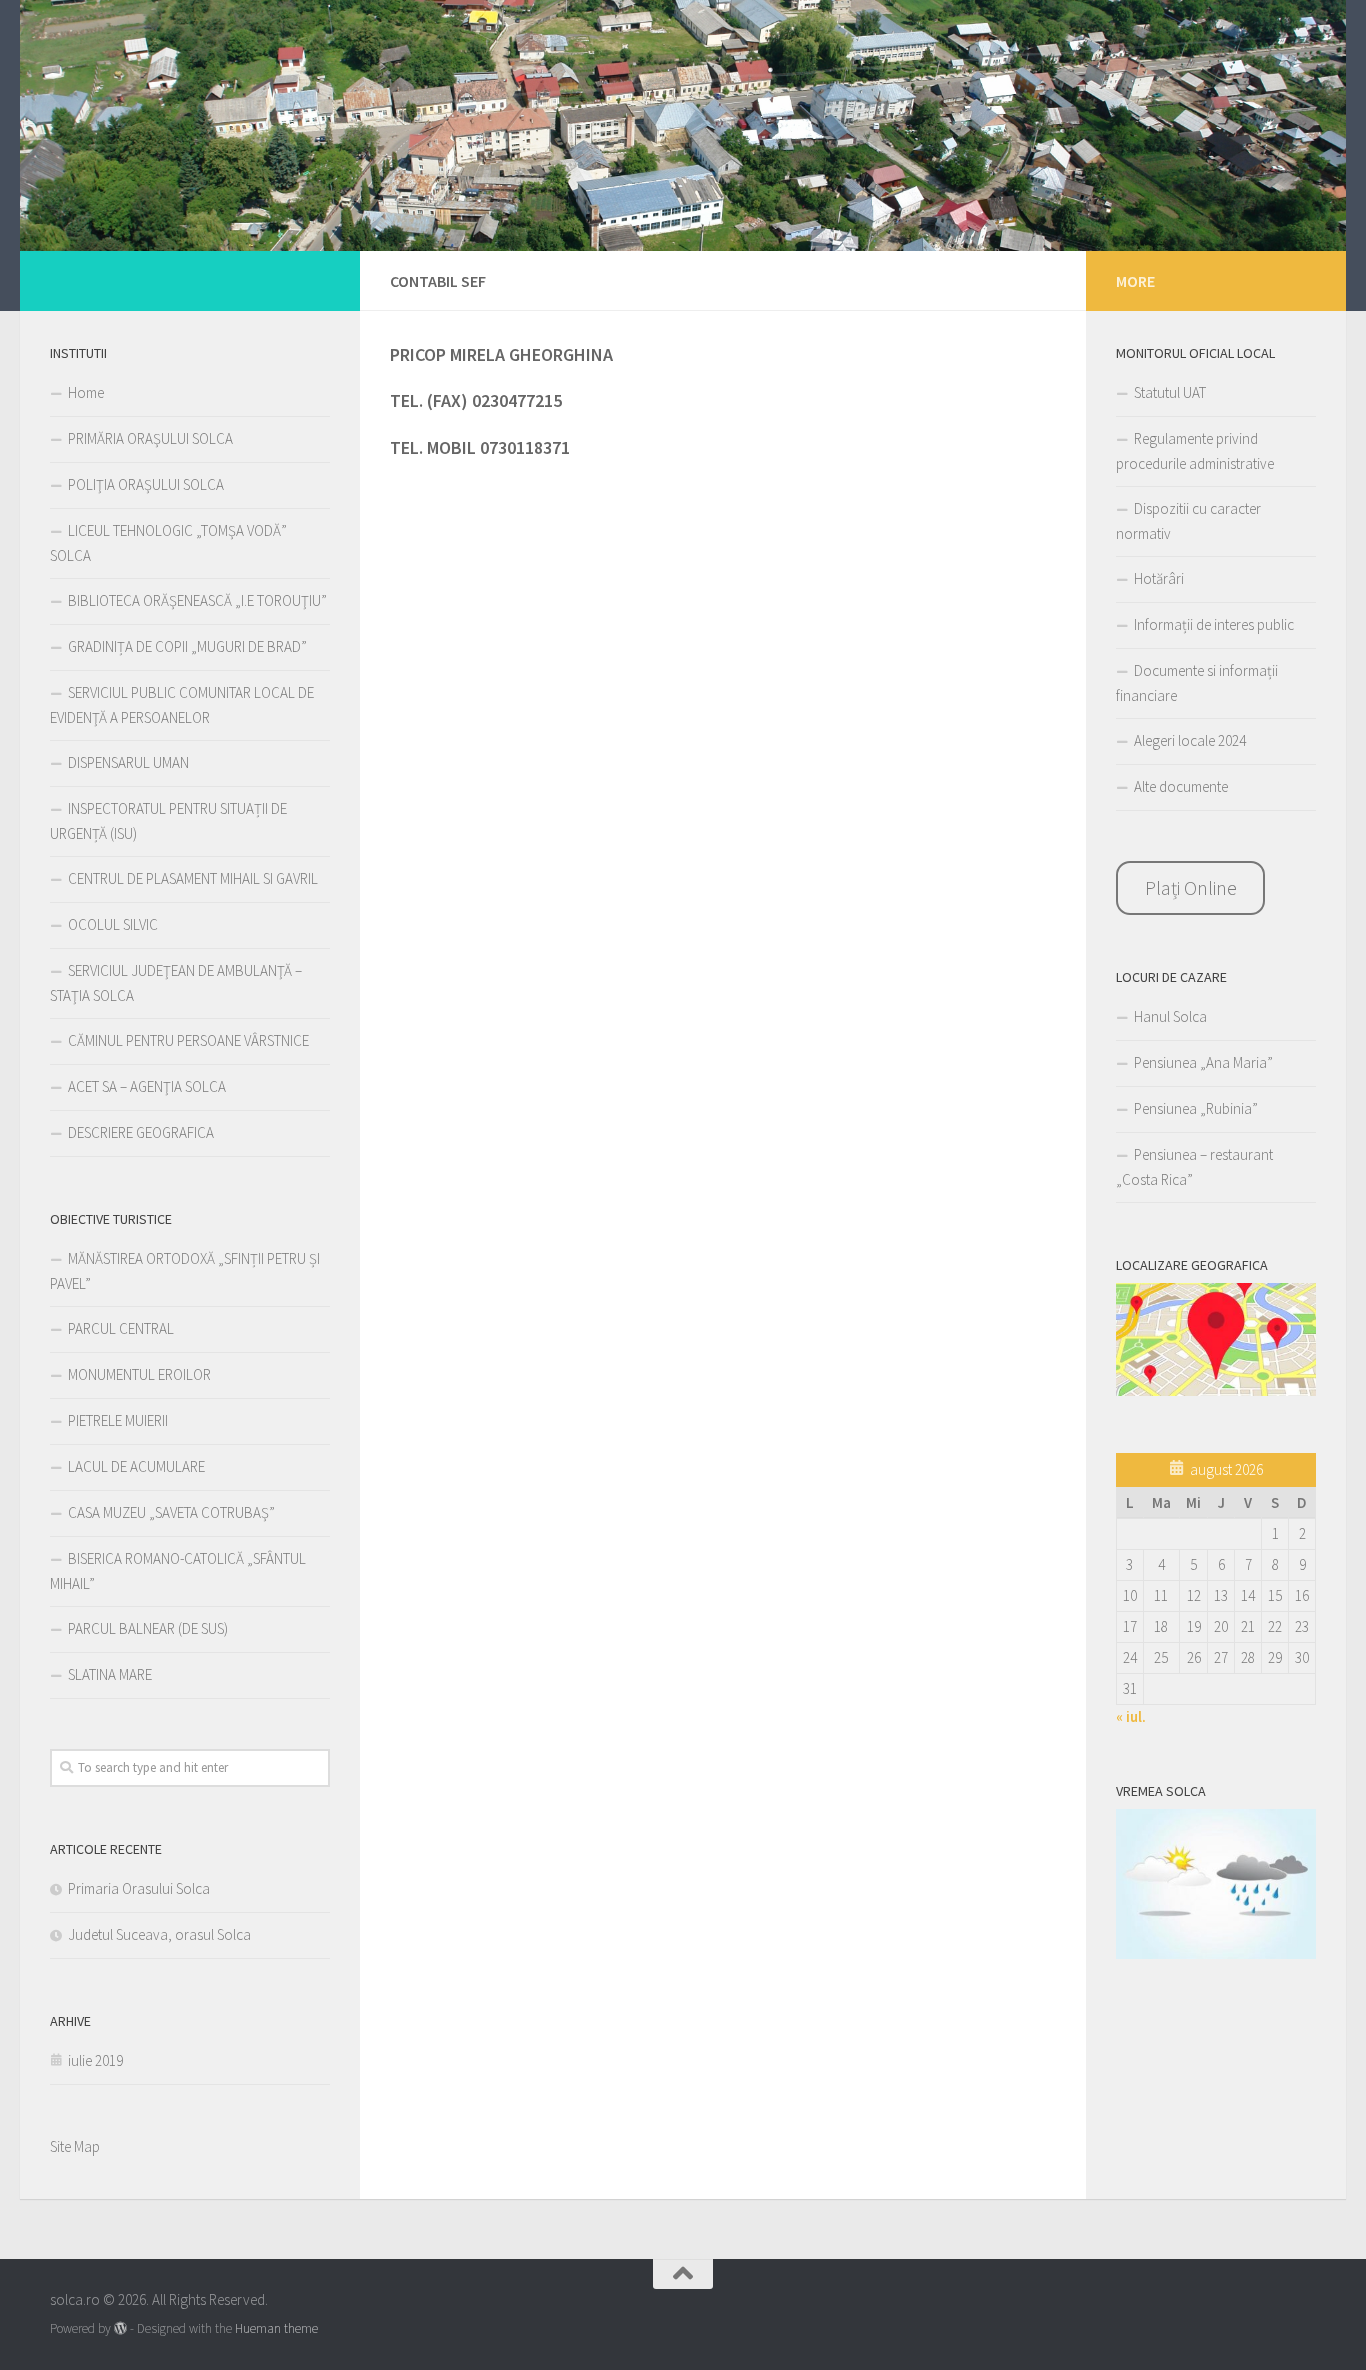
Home (86, 392)
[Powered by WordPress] (120, 2328)
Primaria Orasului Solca (139, 1888)
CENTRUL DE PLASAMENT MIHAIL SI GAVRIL (193, 878)
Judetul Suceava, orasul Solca (159, 1934)
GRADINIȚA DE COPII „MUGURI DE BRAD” (187, 646)
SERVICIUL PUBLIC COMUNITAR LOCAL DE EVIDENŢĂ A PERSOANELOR (182, 705)
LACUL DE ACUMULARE (136, 1466)
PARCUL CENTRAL (121, 1328)
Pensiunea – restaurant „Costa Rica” (1194, 1167)
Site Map (75, 2146)
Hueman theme (276, 2328)
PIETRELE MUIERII (118, 1420)
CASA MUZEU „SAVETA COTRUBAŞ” (171, 1512)
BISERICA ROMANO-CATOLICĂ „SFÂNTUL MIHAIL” (178, 1571)
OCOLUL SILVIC (113, 924)
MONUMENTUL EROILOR (139, 1374)
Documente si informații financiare (1197, 683)
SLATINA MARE (110, 1674)
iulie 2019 (95, 2060)
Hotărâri (1159, 578)
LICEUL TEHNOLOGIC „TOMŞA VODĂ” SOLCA (168, 543)
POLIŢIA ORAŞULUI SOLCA (146, 484)
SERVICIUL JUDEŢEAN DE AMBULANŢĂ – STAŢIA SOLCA (176, 983)
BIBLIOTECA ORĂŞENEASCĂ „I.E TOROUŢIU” (197, 600)
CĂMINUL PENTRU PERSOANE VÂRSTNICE (188, 1040)
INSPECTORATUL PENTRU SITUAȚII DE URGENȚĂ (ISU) (168, 821)
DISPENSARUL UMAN (128, 762)
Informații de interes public (1214, 624)
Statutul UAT (1170, 392)
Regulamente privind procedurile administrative (1195, 451)
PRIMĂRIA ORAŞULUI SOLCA (150, 438)
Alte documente (1181, 786)
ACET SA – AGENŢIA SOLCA (147, 1086)
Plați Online (1191, 887)
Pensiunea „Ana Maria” (1203, 1062)
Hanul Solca (1170, 1016)
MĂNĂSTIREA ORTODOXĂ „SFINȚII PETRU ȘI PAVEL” (185, 1271)
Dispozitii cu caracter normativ (1188, 521)
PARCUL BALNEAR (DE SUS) (148, 1628)
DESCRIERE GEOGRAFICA (141, 1132)
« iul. (1131, 1716)
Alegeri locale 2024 (1190, 740)
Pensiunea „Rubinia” (1196, 1108)
